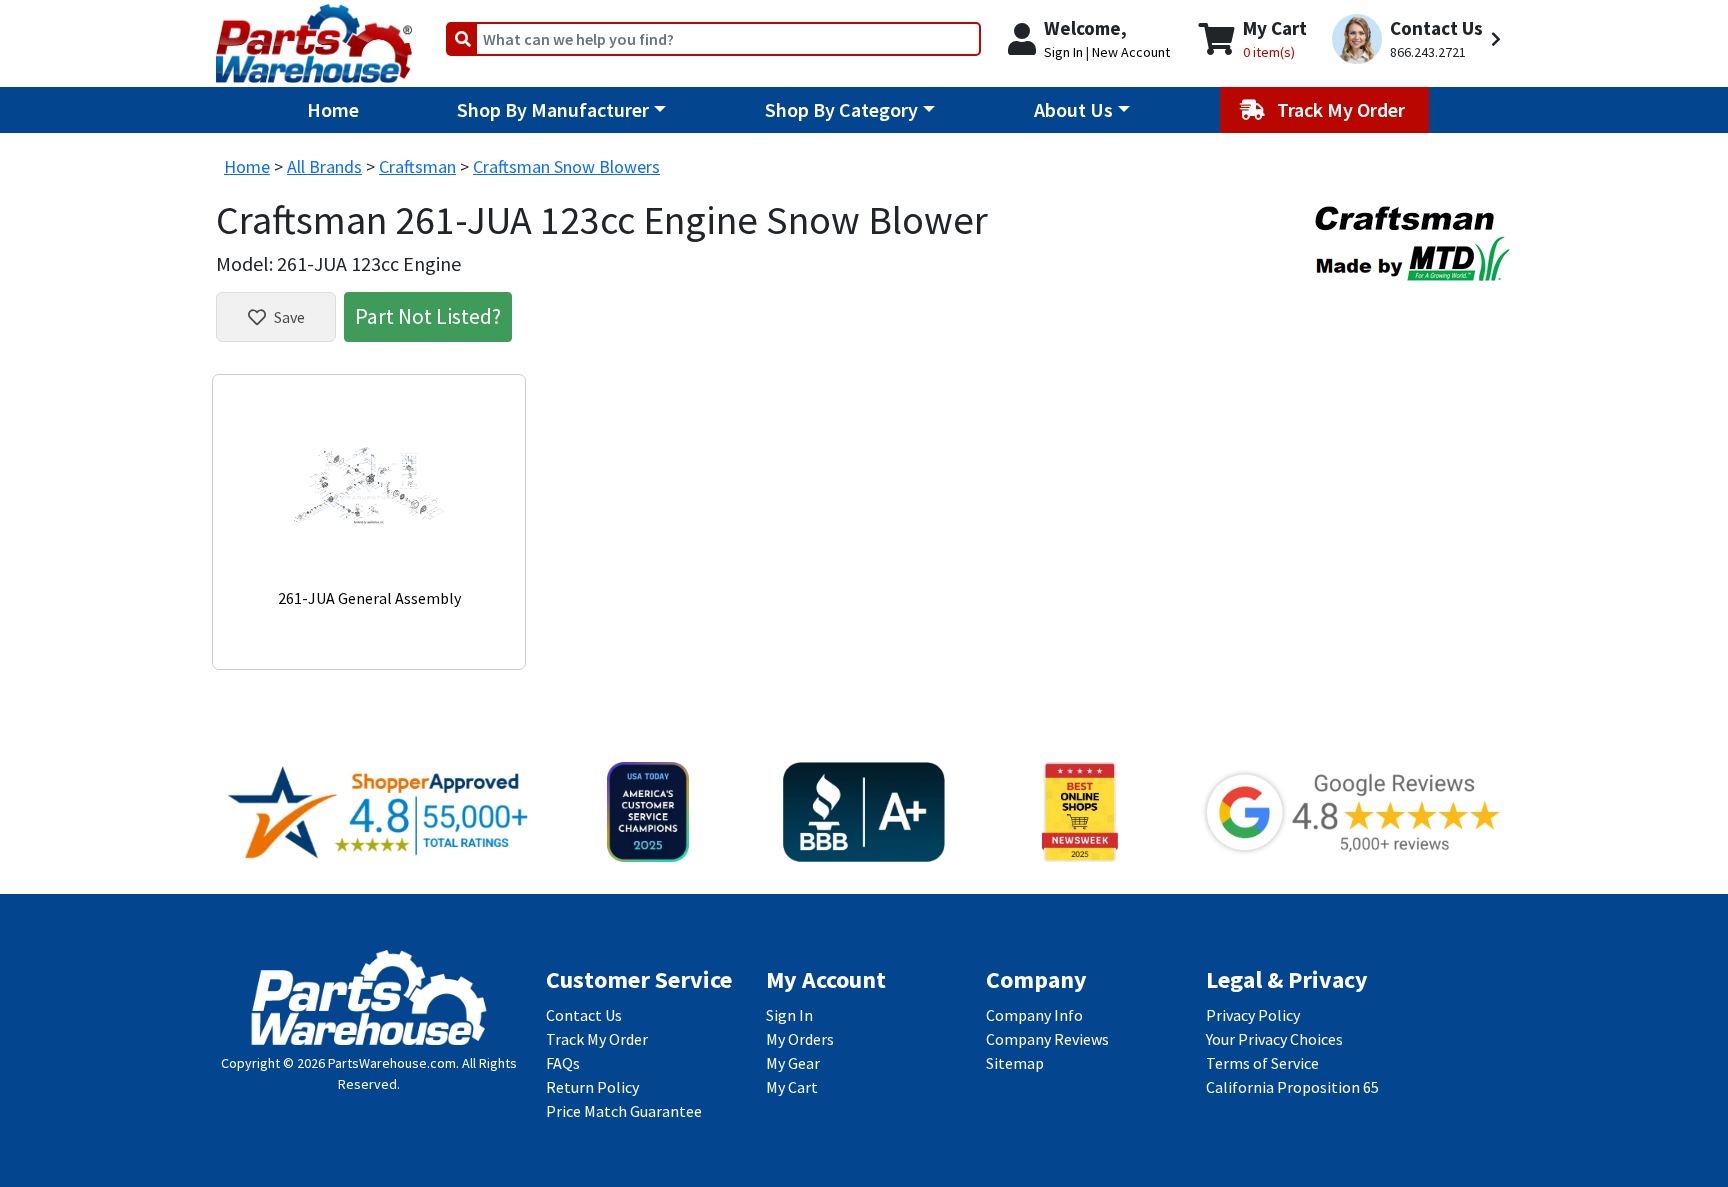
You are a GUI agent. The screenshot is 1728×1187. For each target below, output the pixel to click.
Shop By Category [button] (841, 109)
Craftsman (417, 166)
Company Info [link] (1034, 1015)
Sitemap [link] (1015, 1063)
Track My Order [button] (1343, 109)
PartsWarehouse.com (392, 1063)
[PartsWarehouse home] (314, 37)
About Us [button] (1073, 109)
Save (289, 317)
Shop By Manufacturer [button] (553, 109)
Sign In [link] (789, 1015)
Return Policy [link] (592, 1087)
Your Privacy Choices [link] (1274, 1039)
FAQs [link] (563, 1063)
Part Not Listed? (428, 316)
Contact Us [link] (584, 1015)
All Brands (324, 166)
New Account (1131, 52)
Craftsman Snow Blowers (566, 166)
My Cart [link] (792, 1087)
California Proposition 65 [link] (1292, 1087)
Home (333, 109)
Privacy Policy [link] (1253, 1015)
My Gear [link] (793, 1063)
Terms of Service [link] (1262, 1063)
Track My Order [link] (597, 1039)
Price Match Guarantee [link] (624, 1111)
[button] (1419, 39)
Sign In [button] (1063, 52)
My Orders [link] (800, 1039)
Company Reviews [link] (1047, 1039)
